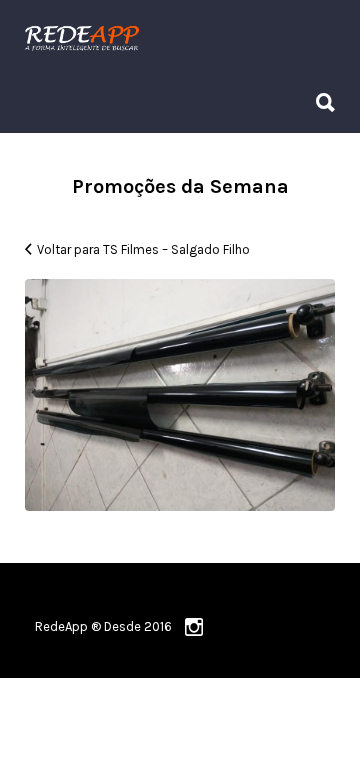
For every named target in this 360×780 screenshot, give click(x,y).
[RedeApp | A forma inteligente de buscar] (175, 37)
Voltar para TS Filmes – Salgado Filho (143, 249)
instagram (194, 627)
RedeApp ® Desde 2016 (103, 626)
